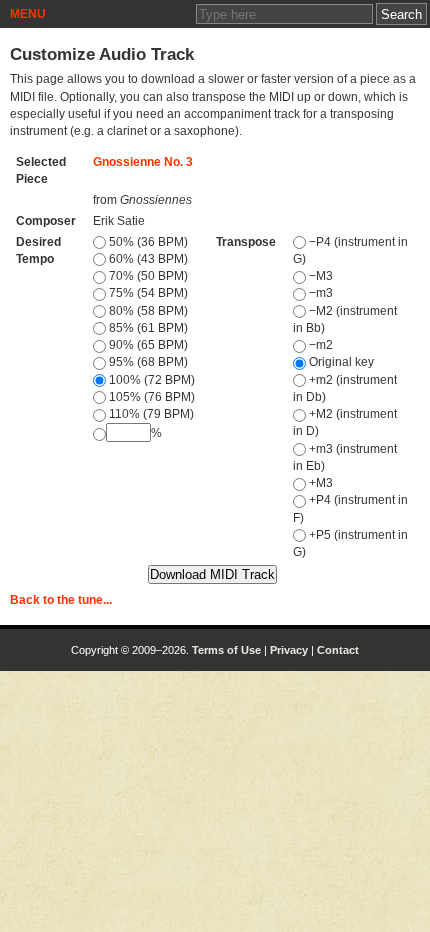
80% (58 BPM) (147, 311)
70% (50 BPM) (147, 276)
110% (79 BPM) (150, 414)
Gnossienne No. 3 (143, 162)
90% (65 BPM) (147, 345)
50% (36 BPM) (147, 242)
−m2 (319, 345)
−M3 (319, 276)
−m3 (319, 293)
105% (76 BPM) (150, 397)
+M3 (319, 483)
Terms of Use (226, 650)
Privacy (289, 650)
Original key (340, 362)
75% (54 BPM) (147, 293)
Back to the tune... (61, 600)
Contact (338, 650)
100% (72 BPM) (150, 380)
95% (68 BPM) (147, 362)
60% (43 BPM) (147, 259)
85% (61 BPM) (147, 328)
